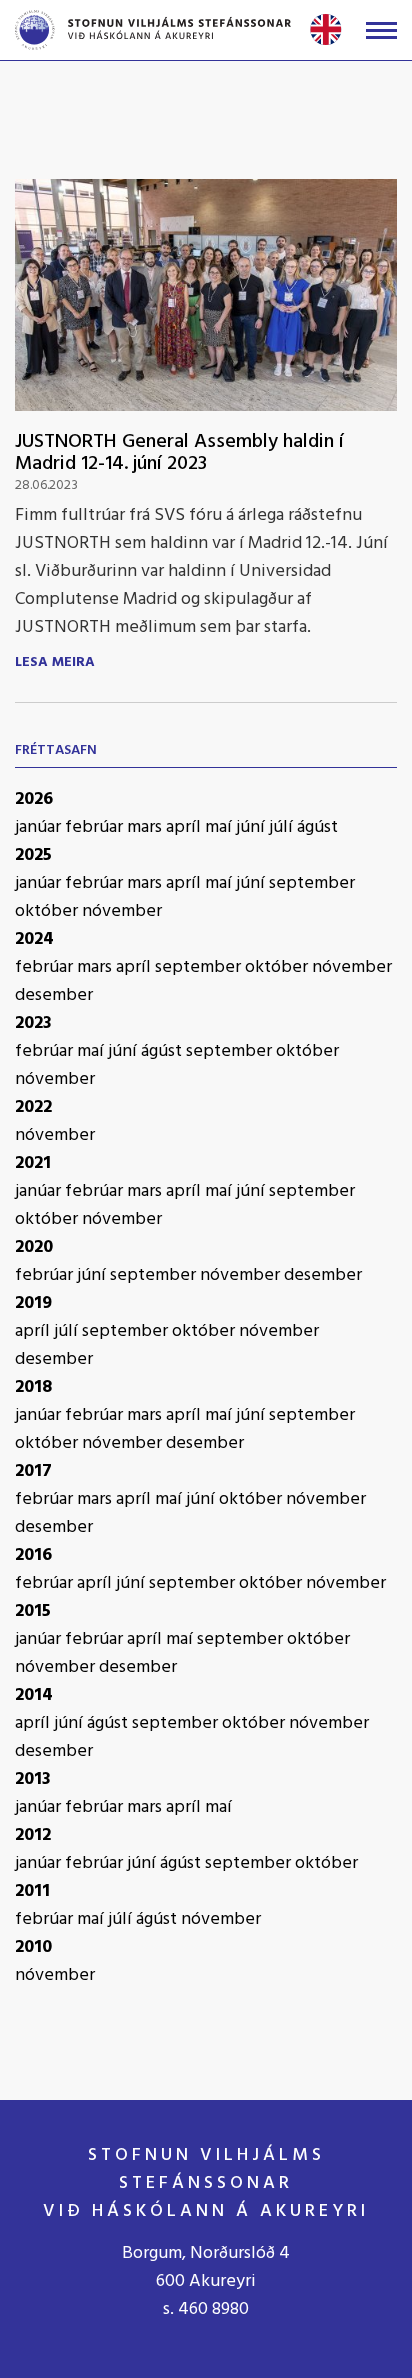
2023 (33, 1023)
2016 (33, 1555)
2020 (34, 1247)
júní (252, 827)
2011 (32, 1891)
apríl (185, 827)
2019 (33, 1303)
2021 (33, 1163)
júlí (283, 827)
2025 (33, 855)
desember (54, 995)
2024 (34, 939)
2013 (33, 1779)
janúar (40, 827)
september (312, 883)
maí (220, 827)
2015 (33, 1611)
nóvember (122, 911)
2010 (33, 1947)
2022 (33, 1107)
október (48, 911)
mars (146, 827)
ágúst (317, 827)
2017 (33, 1471)
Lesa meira (55, 663)
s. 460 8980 (206, 2309)
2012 (33, 1835)
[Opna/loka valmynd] (381, 30)
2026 (34, 799)
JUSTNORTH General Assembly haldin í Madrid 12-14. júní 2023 (179, 453)
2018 (33, 1387)
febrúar (96, 827)
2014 (34, 1695)
